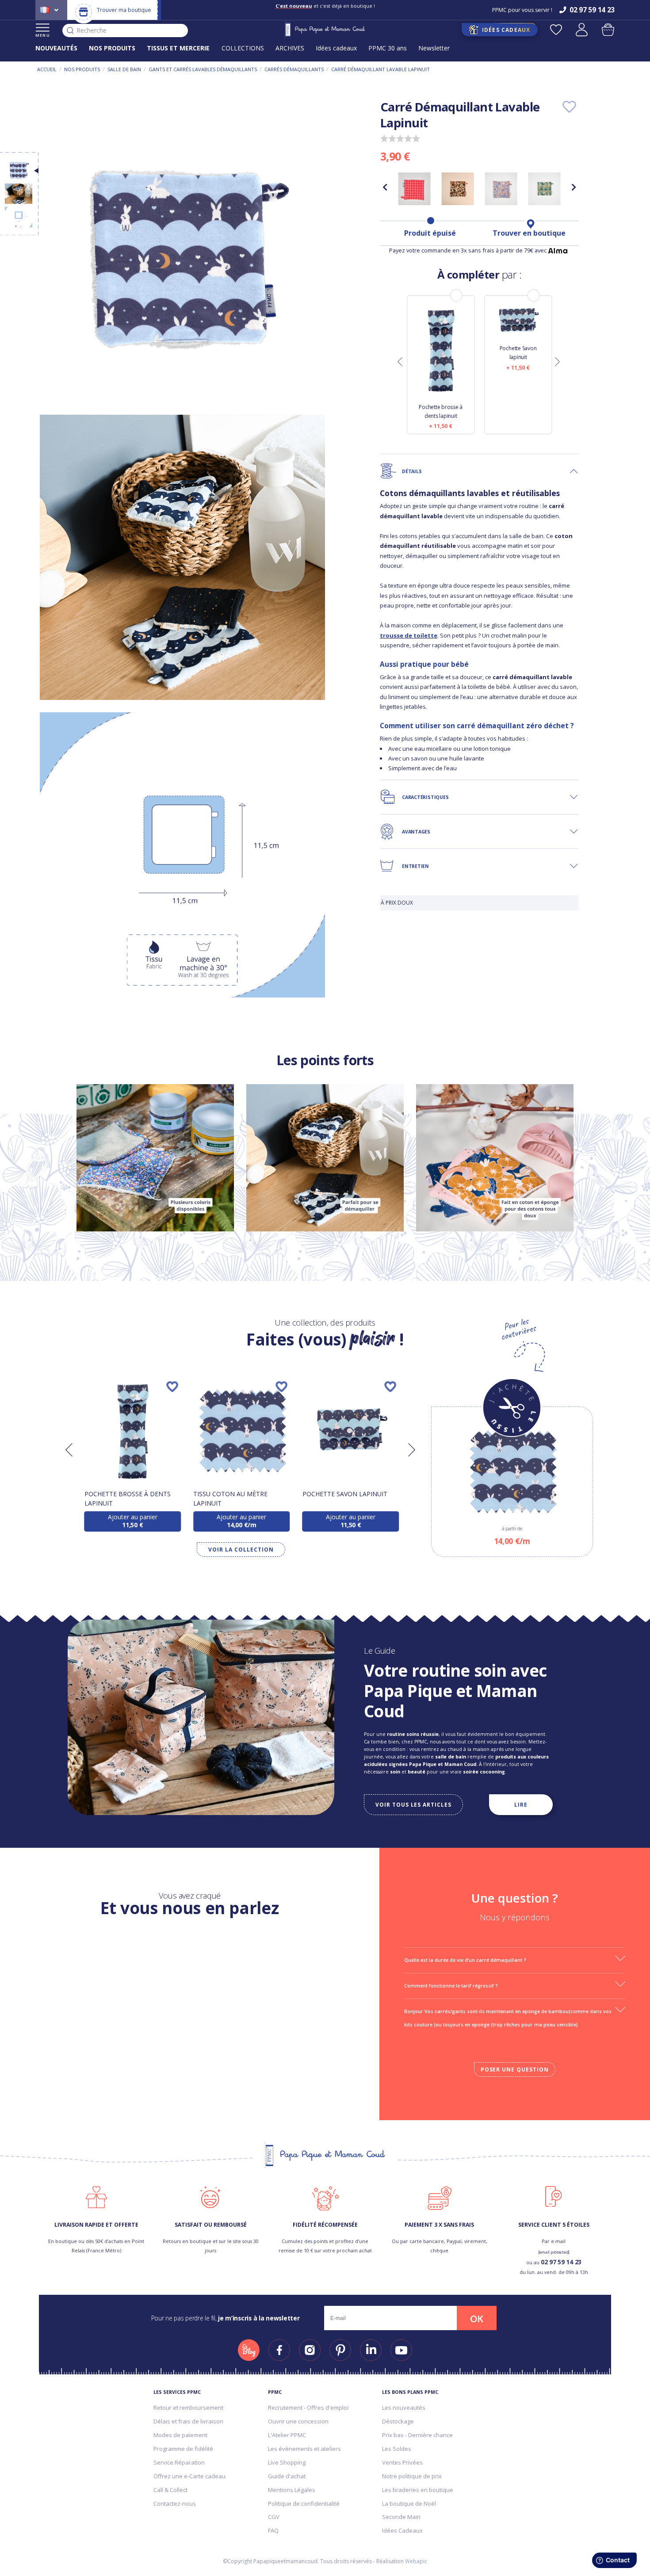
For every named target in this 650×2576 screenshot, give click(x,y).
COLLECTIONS (243, 48)
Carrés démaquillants (294, 69)
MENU (43, 35)
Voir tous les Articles (413, 1804)
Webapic (416, 2561)
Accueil (47, 69)
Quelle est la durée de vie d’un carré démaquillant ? (465, 1960)
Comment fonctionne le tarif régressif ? (451, 1986)
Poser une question (515, 2070)
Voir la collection (241, 1550)
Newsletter (434, 48)
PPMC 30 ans (388, 48)
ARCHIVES (290, 48)
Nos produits (82, 69)
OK (477, 2319)
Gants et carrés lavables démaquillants (203, 69)
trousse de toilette (409, 635)
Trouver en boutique (529, 233)
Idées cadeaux (336, 48)
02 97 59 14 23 (561, 2262)
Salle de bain (124, 69)
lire (521, 1804)
